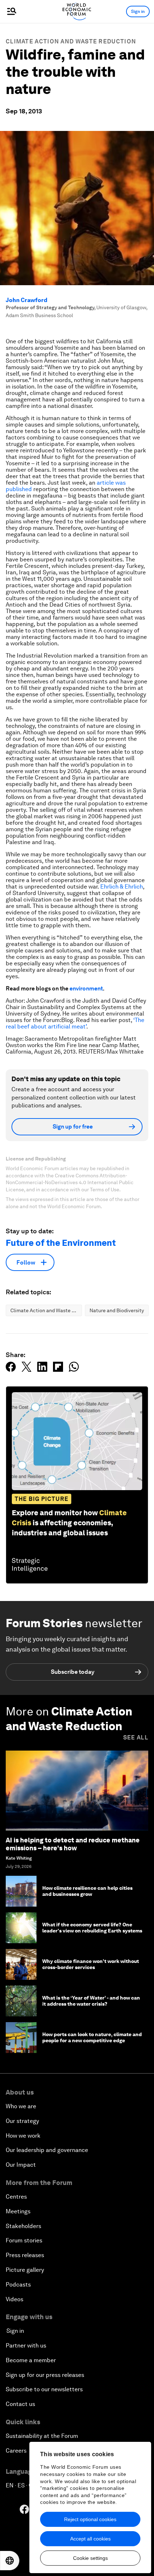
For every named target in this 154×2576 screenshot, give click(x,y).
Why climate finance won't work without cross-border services (91, 1964)
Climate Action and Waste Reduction (71, 41)
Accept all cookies (90, 2539)
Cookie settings (90, 2558)
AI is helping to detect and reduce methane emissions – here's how (73, 1844)
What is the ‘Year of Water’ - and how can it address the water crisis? (91, 2001)
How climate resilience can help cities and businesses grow (87, 1891)
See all (136, 1737)
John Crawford (27, 300)
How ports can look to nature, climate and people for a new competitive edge (92, 2037)
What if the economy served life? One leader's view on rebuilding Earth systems (92, 1928)
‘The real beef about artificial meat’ (75, 1023)
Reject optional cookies (90, 2519)
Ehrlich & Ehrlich (122, 887)
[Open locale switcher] (10, 2561)
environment (86, 988)
